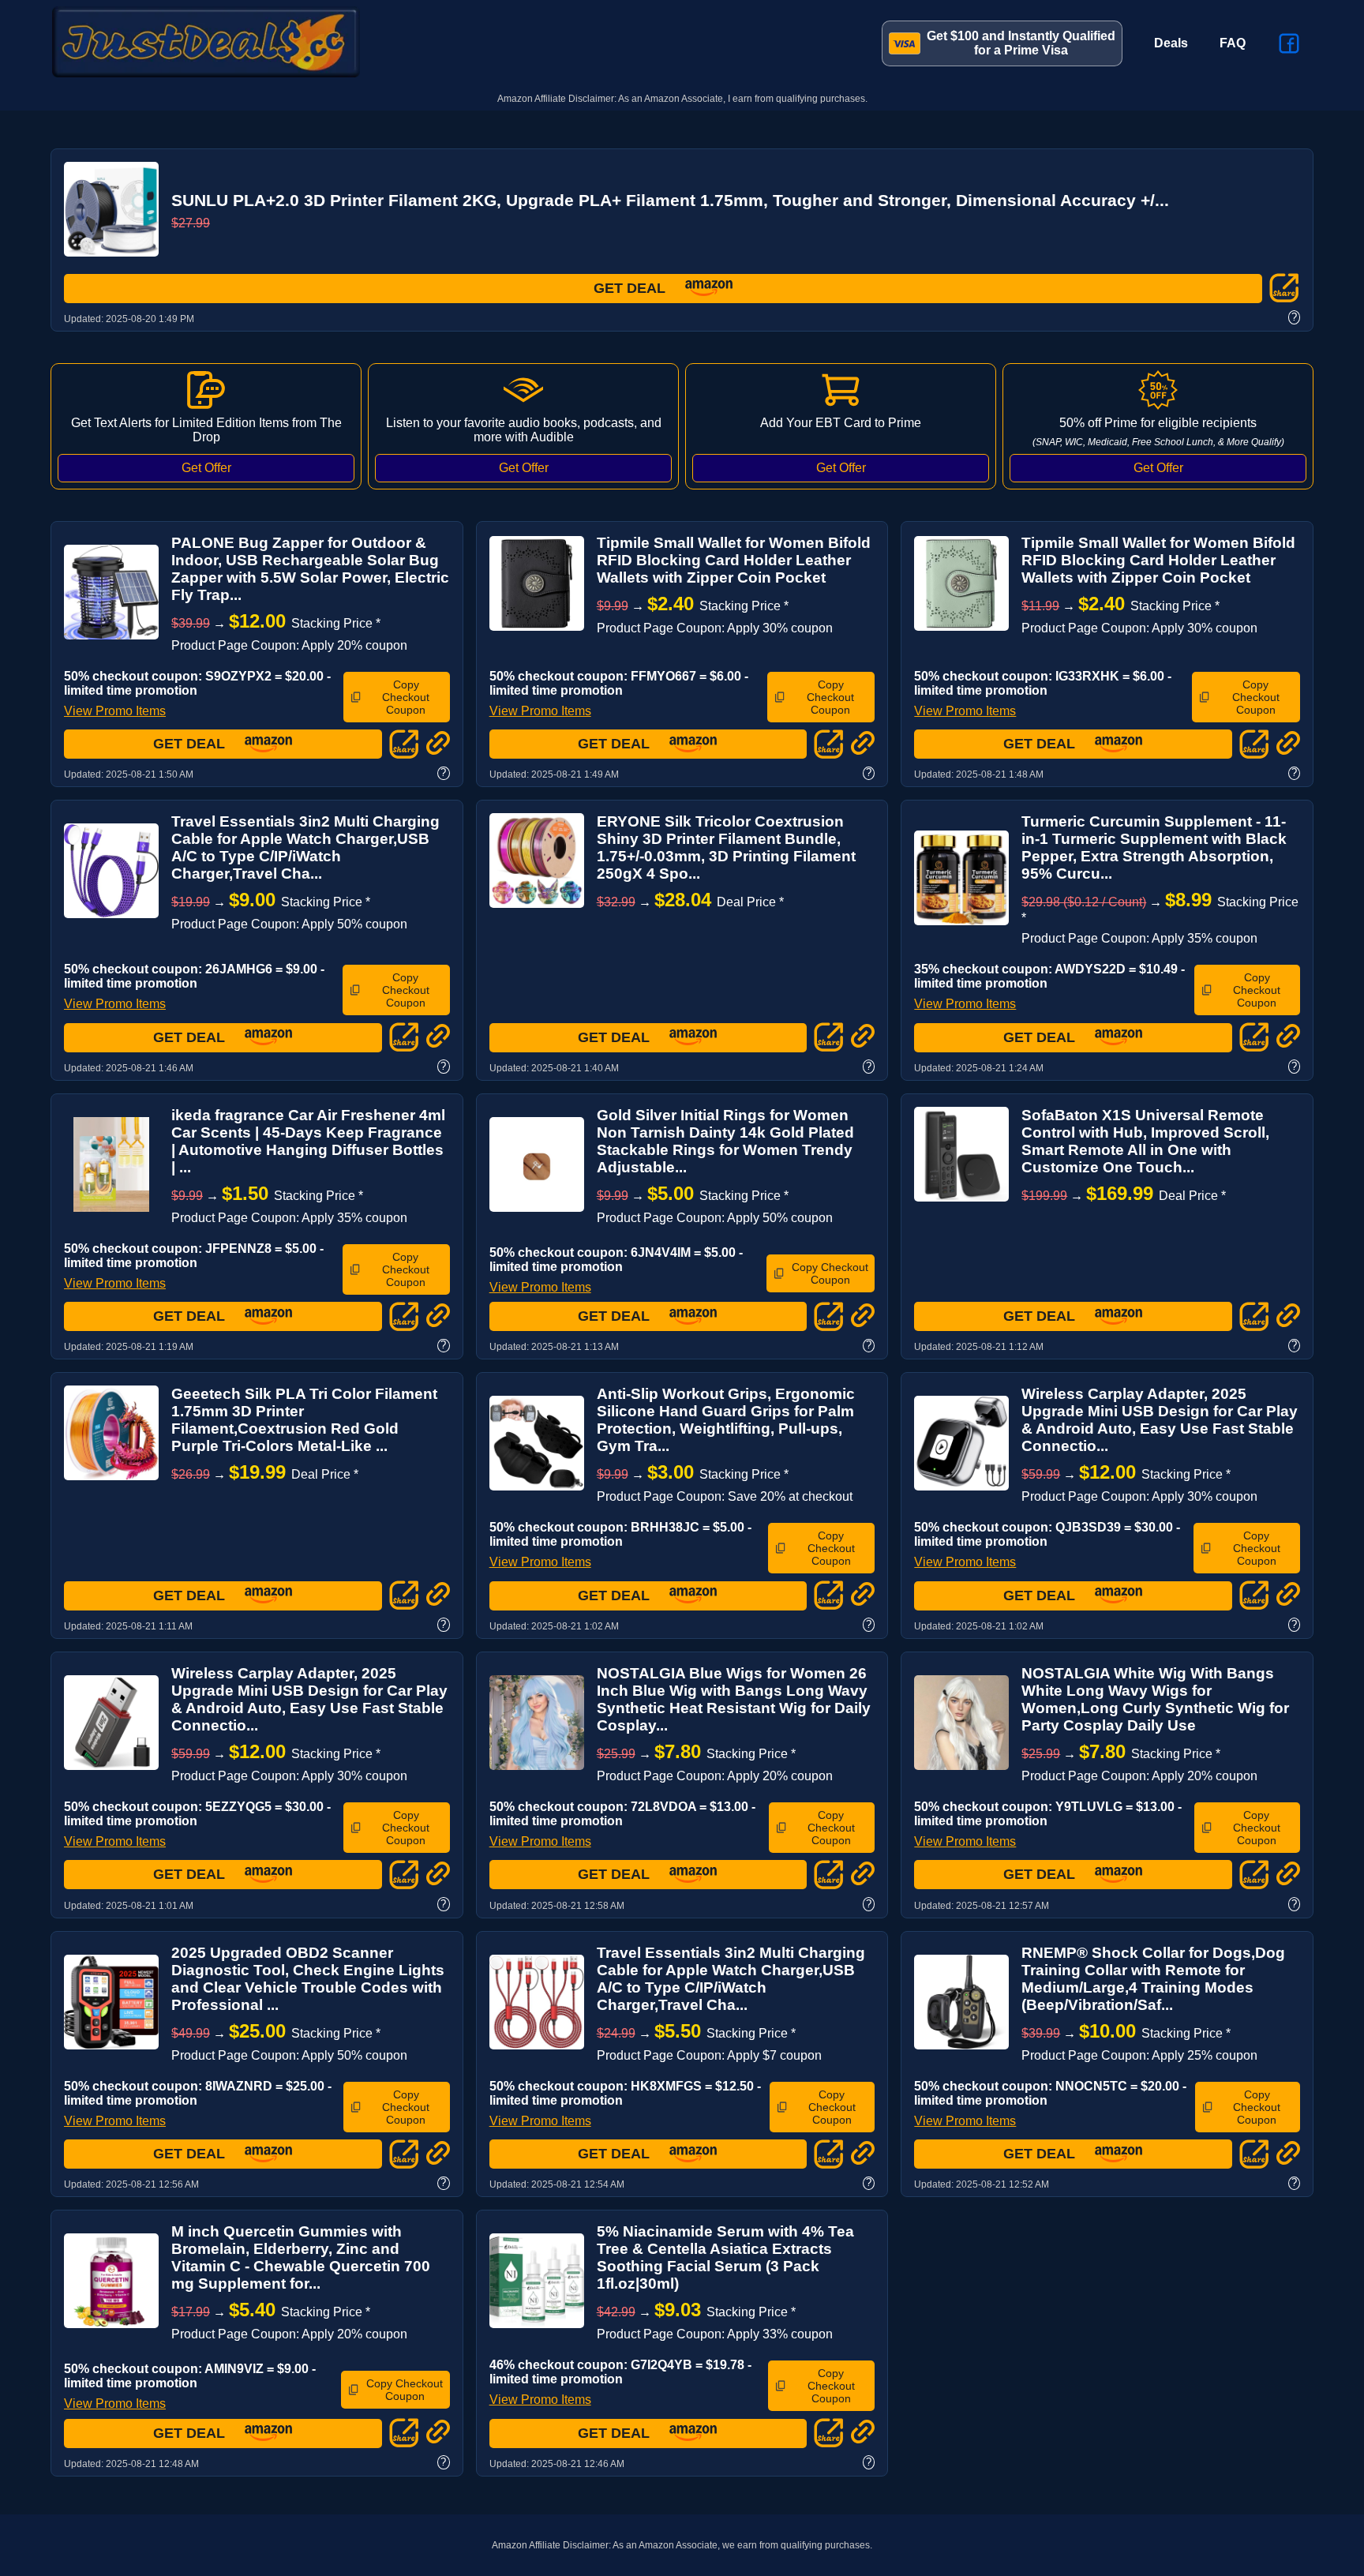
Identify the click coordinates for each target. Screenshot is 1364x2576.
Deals (1171, 43)
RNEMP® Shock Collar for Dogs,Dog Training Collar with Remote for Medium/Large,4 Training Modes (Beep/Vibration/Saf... (1153, 1979)
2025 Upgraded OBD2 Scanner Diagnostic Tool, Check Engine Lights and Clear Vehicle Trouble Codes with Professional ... (308, 1979)
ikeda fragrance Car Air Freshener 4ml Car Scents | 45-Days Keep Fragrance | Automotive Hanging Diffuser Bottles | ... (308, 1141)
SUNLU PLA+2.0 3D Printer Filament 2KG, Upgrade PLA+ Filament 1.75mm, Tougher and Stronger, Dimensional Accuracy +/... (670, 200)
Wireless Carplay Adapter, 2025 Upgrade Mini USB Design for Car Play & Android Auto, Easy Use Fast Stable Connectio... (1160, 1420)
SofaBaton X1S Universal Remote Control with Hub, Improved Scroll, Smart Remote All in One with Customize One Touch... (1145, 1141)
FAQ (1233, 43)
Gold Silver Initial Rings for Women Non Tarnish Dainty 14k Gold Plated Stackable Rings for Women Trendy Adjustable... (725, 1141)
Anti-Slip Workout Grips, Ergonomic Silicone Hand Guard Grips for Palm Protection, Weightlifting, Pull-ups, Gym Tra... (726, 1420)
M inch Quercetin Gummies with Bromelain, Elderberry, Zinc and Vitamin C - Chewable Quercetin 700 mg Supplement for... (301, 2257)
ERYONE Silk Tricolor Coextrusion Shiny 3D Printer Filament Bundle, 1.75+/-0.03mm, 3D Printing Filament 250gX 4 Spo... (726, 847)
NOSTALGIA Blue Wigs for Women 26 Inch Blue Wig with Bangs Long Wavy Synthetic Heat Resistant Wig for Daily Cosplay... (734, 1699)
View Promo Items (115, 711)
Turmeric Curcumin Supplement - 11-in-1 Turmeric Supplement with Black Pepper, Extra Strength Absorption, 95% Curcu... (1154, 847)
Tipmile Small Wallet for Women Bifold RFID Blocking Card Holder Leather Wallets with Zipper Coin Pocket (734, 560)
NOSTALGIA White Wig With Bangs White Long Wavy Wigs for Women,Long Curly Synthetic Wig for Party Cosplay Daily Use (1155, 1699)
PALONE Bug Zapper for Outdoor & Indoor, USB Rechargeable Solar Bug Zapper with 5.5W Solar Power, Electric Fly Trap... (310, 569)
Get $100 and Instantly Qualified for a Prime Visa (1021, 43)
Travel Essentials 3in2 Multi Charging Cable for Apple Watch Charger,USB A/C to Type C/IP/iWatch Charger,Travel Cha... (305, 847)
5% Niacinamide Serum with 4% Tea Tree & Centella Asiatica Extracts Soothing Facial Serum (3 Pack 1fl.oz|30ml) (725, 2257)
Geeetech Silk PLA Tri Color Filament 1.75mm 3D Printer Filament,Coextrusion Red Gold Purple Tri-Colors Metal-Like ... (304, 1420)
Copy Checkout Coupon (406, 697)
